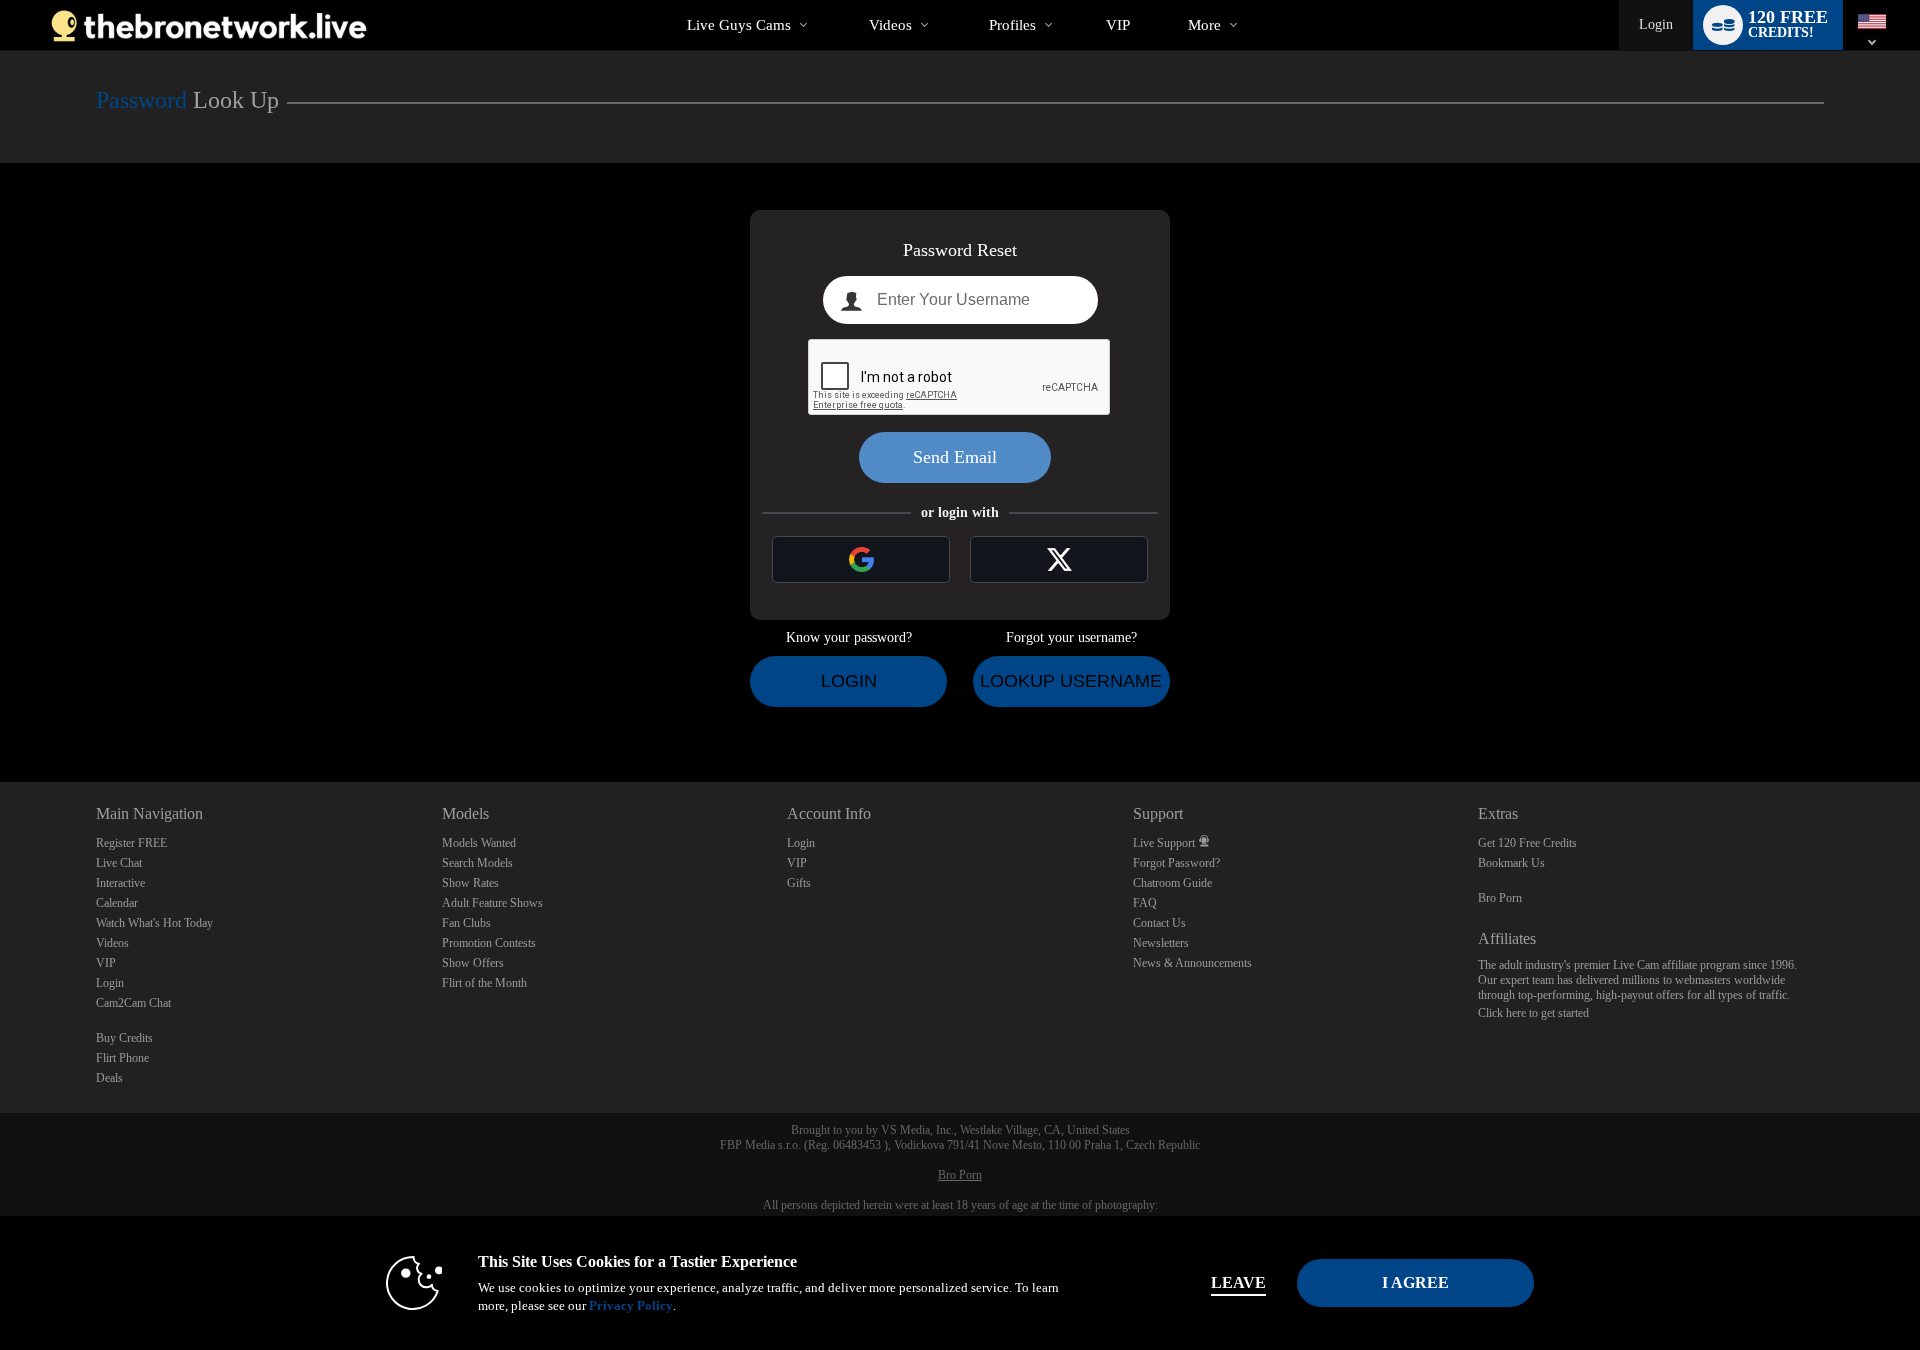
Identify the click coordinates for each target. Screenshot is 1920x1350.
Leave (1238, 1282)
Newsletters (1161, 943)
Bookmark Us (1511, 863)
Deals (109, 1078)
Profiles (1012, 25)
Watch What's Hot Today (154, 923)
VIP (1118, 25)
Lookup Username (1071, 681)
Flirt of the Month (484, 983)
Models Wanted (479, 843)
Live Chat (119, 863)
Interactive (120, 883)
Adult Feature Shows (492, 903)
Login (1656, 24)
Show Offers (473, 963)
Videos (890, 25)
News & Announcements (1192, 963)
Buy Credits (124, 1038)
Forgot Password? (1176, 863)
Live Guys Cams (739, 25)
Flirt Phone (122, 1058)
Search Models (477, 863)
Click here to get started (1533, 1013)
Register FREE (131, 843)
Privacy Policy (631, 1305)
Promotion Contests (489, 943)
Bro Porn (1500, 898)
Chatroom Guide (1172, 883)
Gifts (799, 883)
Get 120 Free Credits (1527, 843)
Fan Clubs (466, 923)
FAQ (1145, 903)
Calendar (117, 903)
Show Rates (470, 883)
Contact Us (1159, 923)
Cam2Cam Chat (133, 1003)
